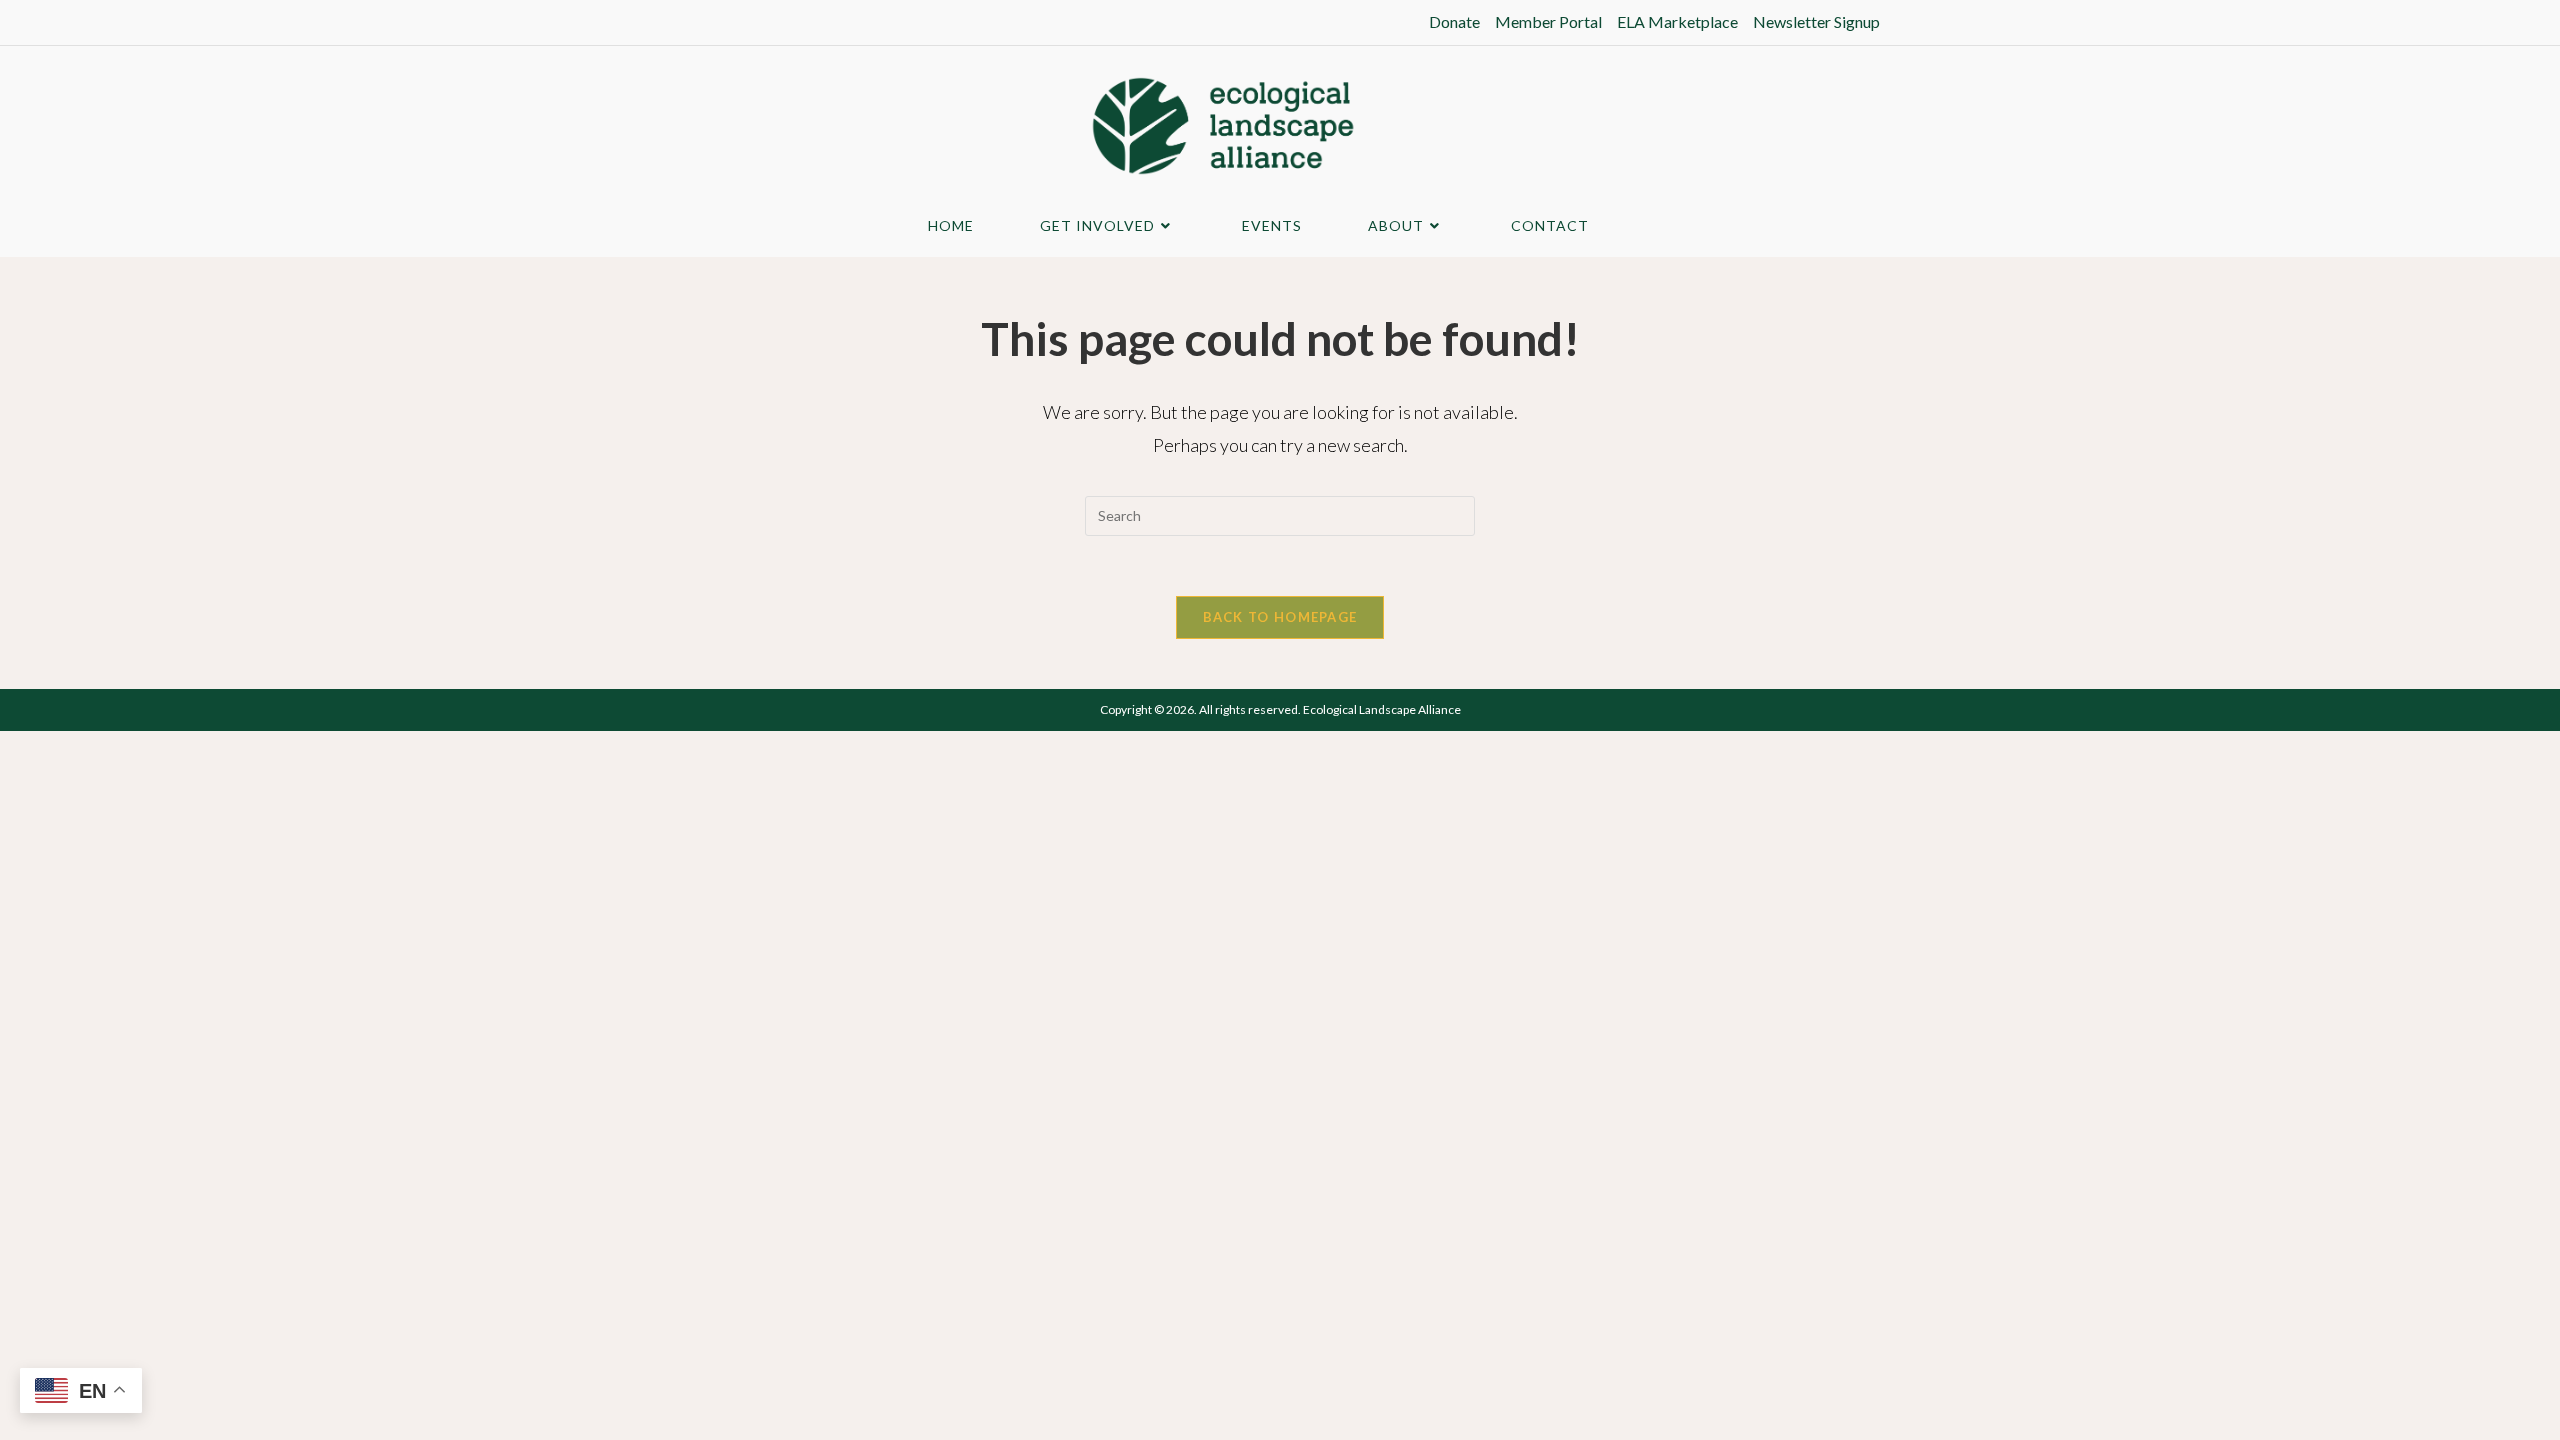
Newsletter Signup (1816, 21)
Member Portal (1548, 21)
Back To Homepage (1280, 617)
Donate (1454, 21)
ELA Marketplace (1677, 21)
